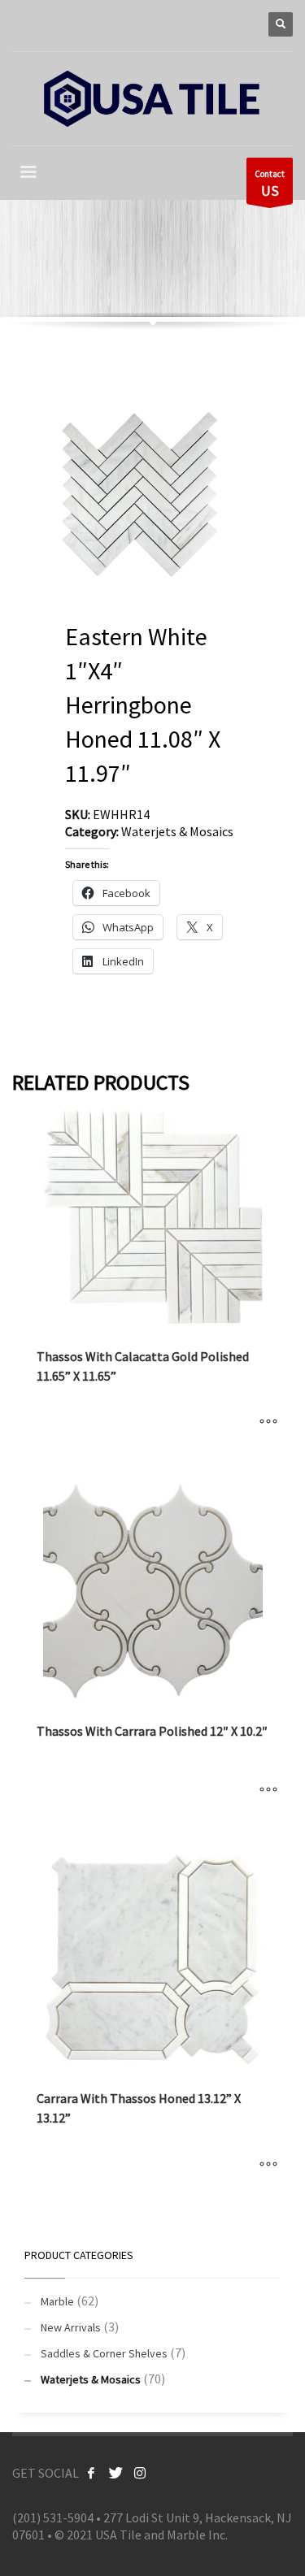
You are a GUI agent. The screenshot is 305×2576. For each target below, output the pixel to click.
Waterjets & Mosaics (177, 831)
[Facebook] (91, 2473)
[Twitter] (115, 2473)
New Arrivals (71, 2327)
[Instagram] (140, 2473)
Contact (270, 184)
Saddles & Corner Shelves (104, 2353)
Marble (57, 2301)
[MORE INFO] (268, 1422)
